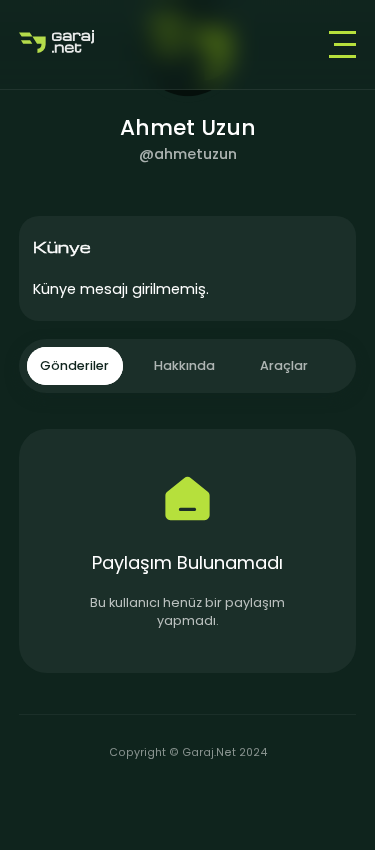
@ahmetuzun (188, 154)
